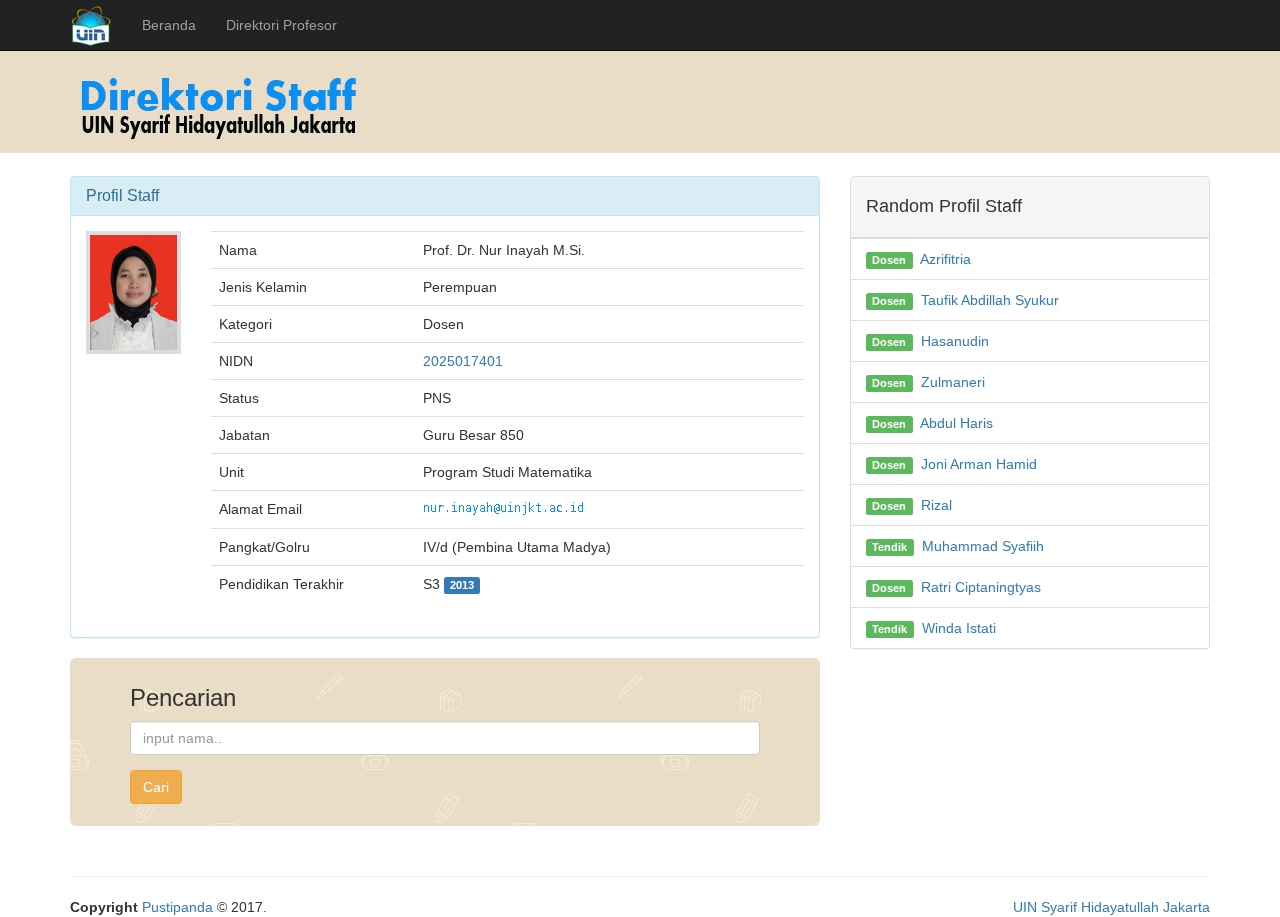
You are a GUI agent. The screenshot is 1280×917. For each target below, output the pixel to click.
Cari (156, 787)
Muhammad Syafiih (983, 546)
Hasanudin (955, 341)
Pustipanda (177, 907)
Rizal (936, 505)
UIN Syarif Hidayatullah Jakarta (1111, 907)
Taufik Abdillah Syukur (990, 300)
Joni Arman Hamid (979, 464)
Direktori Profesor (281, 25)
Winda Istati (959, 628)
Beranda (169, 25)
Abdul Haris (956, 423)
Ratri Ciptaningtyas (981, 587)
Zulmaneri (953, 382)
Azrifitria (945, 259)
